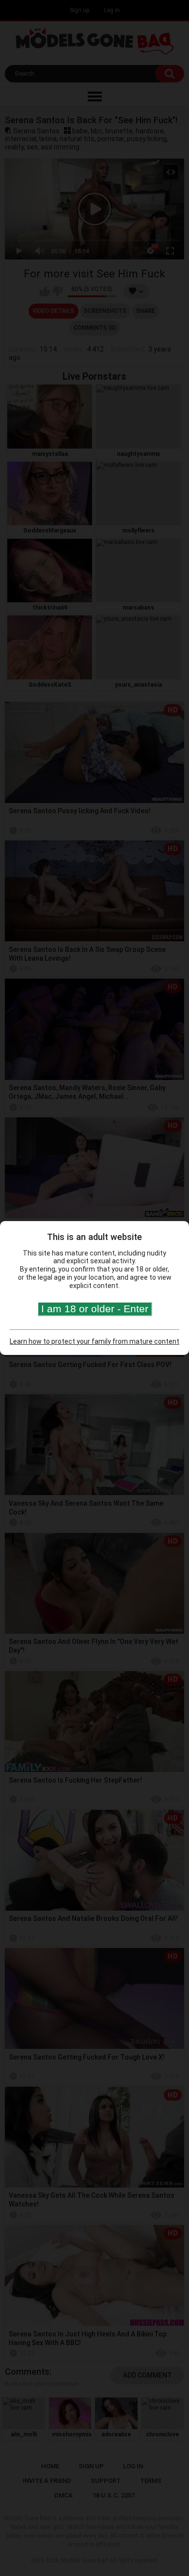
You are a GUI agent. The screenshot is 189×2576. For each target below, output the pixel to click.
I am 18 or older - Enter (95, 1309)
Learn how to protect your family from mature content (94, 1341)
